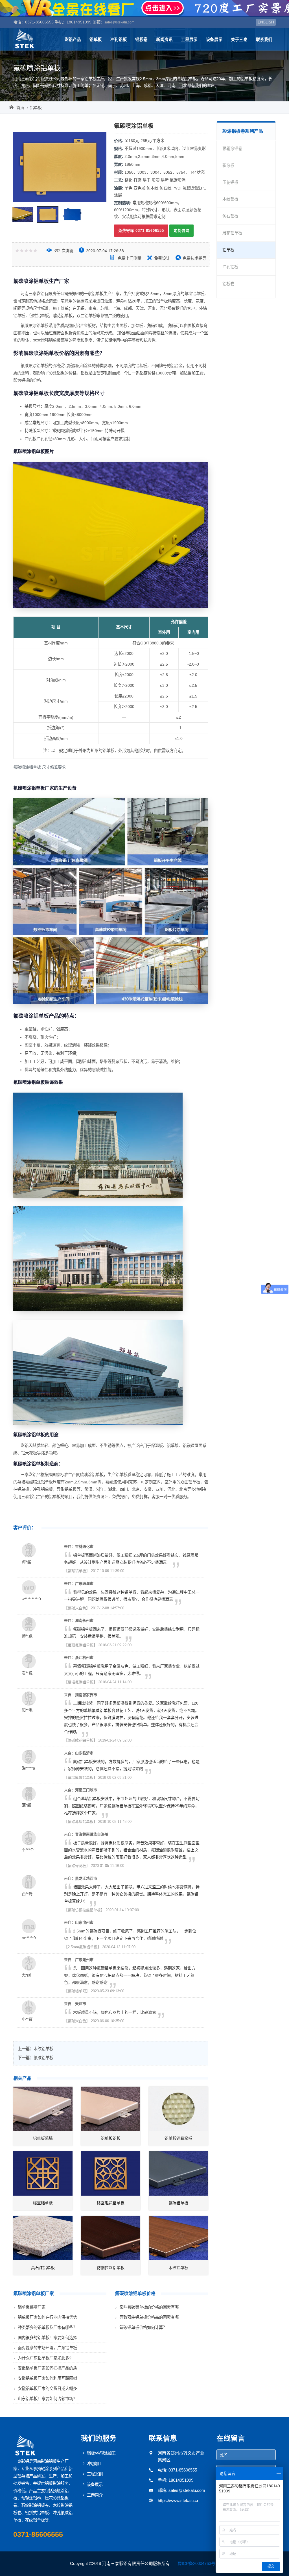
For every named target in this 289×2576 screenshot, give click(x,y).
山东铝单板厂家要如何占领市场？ (47, 2399)
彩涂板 (228, 165)
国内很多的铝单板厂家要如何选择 (47, 2338)
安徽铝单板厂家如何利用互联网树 (47, 2378)
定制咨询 (181, 231)
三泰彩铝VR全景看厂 (144, 8)
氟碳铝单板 (43, 2058)
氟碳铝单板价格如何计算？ (143, 2327)
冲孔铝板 (119, 40)
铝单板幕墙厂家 (32, 2307)
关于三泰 (239, 40)
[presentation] (22, 167)
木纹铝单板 (43, 2049)
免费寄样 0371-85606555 (141, 231)
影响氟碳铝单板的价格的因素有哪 (149, 2307)
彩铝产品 (73, 40)
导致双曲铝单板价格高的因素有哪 (149, 2317)
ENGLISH (266, 22)
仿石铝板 (230, 216)
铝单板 (96, 40)
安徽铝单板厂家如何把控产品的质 (47, 2368)
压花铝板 (230, 182)
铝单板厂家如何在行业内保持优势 (47, 2317)
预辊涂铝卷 (232, 149)
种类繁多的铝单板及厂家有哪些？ (47, 2327)
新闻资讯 (164, 40)
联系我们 (264, 40)
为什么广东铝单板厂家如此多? (45, 2358)
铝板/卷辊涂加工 (101, 2453)
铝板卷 (141, 40)
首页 (20, 108)
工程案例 (95, 2474)
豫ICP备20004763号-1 (198, 2563)
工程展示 (189, 40)
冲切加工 (95, 2464)
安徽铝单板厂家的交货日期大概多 (47, 2388)
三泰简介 (95, 2495)
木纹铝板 (230, 199)
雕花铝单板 (232, 233)
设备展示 (214, 40)
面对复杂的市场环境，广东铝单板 (47, 2348)
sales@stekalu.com (119, 22)
